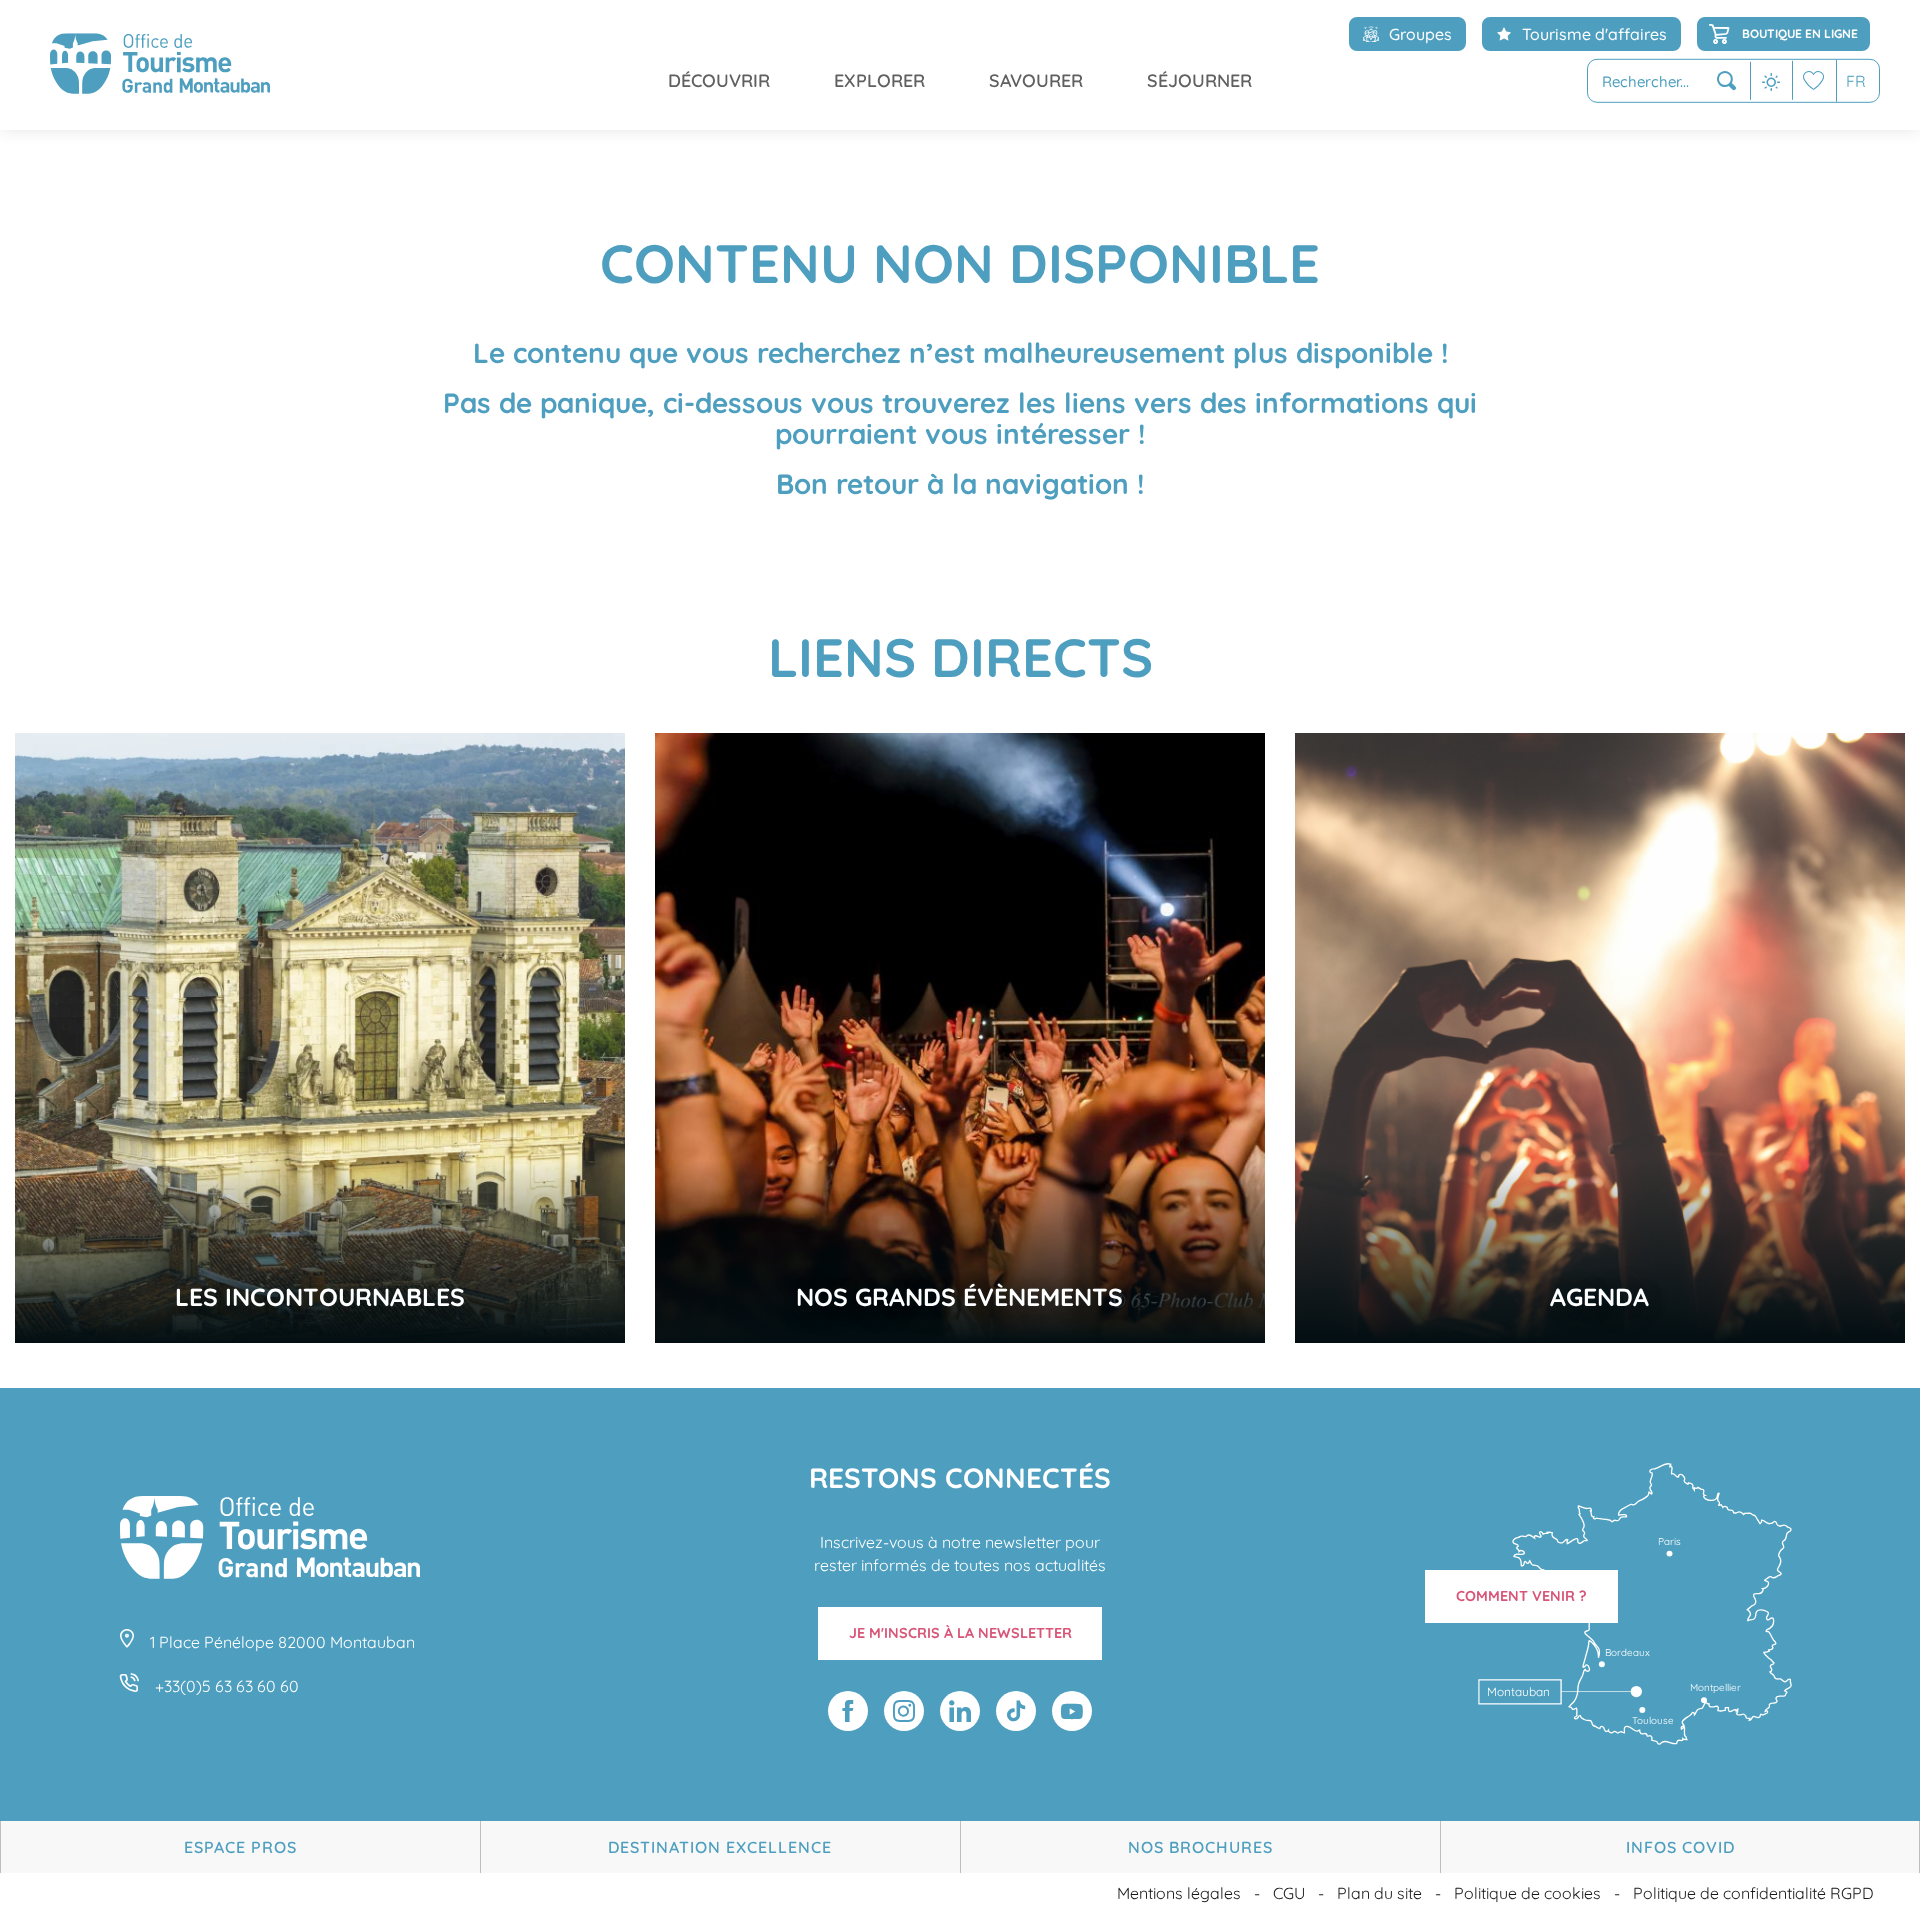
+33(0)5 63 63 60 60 (227, 1686)
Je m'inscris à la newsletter (960, 1633)
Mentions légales (1179, 1893)
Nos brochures (1200, 1847)
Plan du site (1379, 1893)
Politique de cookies (1527, 1893)
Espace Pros (240, 1847)
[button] (1669, 81)
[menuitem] (160, 65)
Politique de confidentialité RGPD (1753, 1893)
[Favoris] (1814, 80)
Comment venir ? (1521, 1596)
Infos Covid (1680, 1847)
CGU (1289, 1893)
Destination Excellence (720, 1847)
